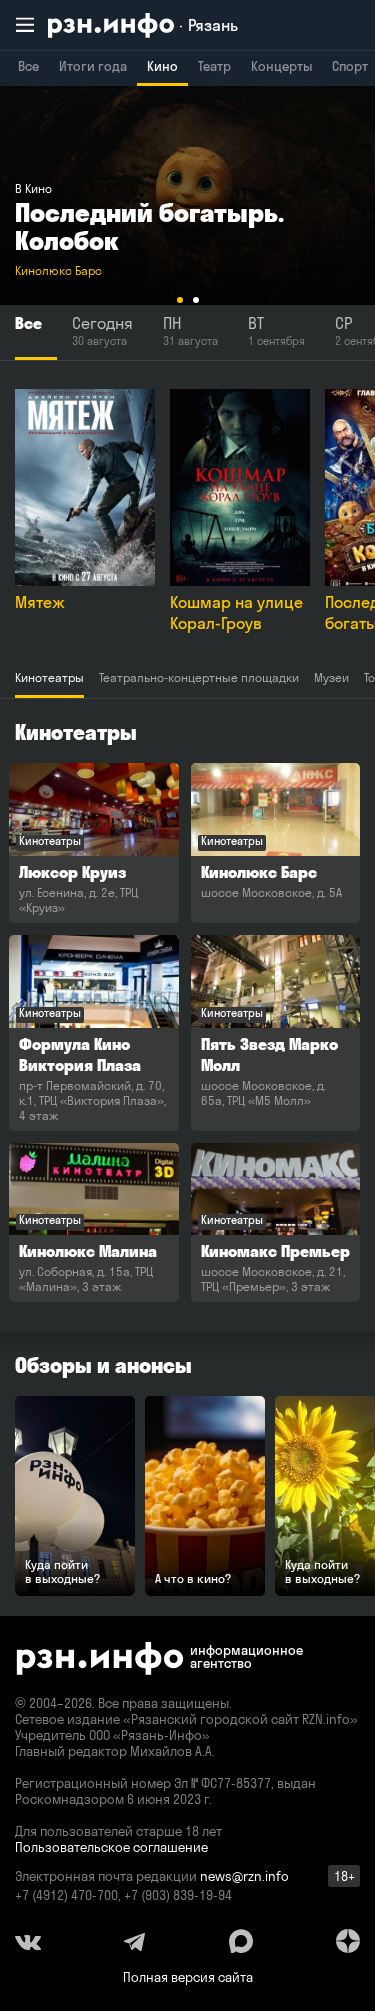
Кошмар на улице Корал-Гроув (236, 612)
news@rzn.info (244, 1876)
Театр (214, 66)
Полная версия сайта (188, 1977)
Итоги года (93, 66)
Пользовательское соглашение (111, 1847)
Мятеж (40, 602)
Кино (162, 66)
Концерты (281, 66)
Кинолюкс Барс (58, 270)
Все (28, 66)
